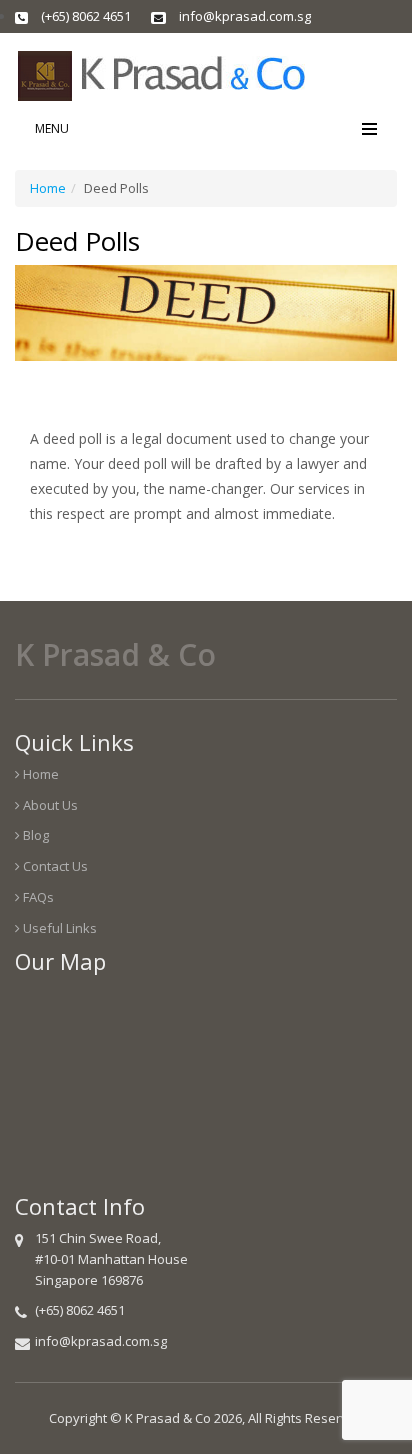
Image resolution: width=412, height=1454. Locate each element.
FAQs (37, 897)
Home (48, 188)
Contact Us (54, 866)
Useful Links (58, 928)
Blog (34, 835)
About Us (49, 805)
